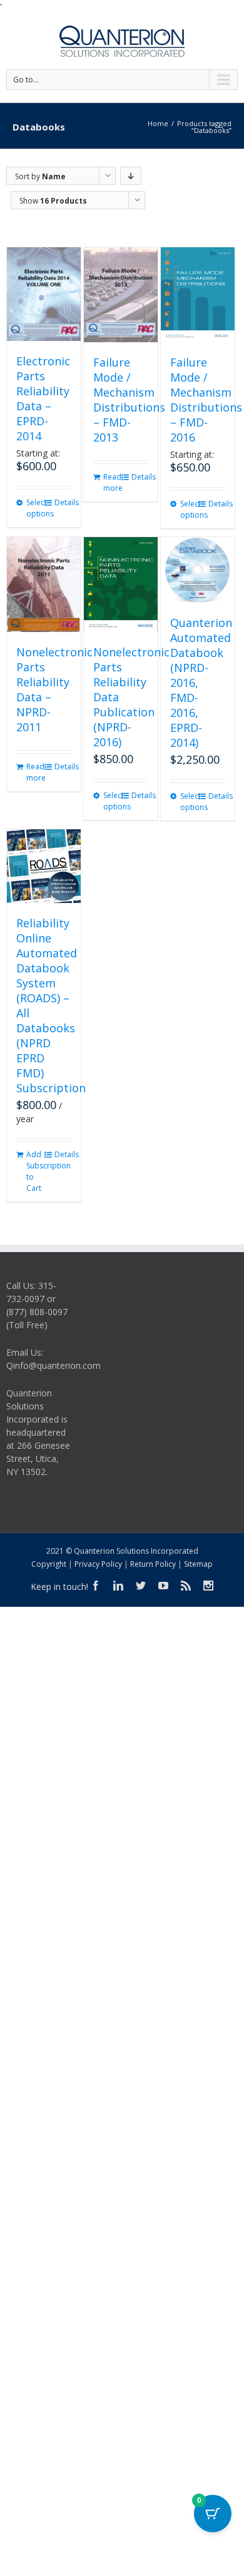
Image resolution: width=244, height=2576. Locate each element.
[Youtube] (163, 1586)
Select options (35, 508)
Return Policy (153, 1564)
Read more (112, 482)
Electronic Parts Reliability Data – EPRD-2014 (43, 398)
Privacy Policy (98, 1564)
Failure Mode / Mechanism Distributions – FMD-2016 (206, 400)
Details (63, 502)
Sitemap (198, 1564)
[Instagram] (208, 1586)
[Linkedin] (118, 1586)
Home (158, 123)
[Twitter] (141, 1586)
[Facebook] (96, 1586)
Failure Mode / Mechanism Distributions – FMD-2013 (129, 400)
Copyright (49, 1564)
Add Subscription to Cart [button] (35, 1171)
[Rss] (186, 1586)
